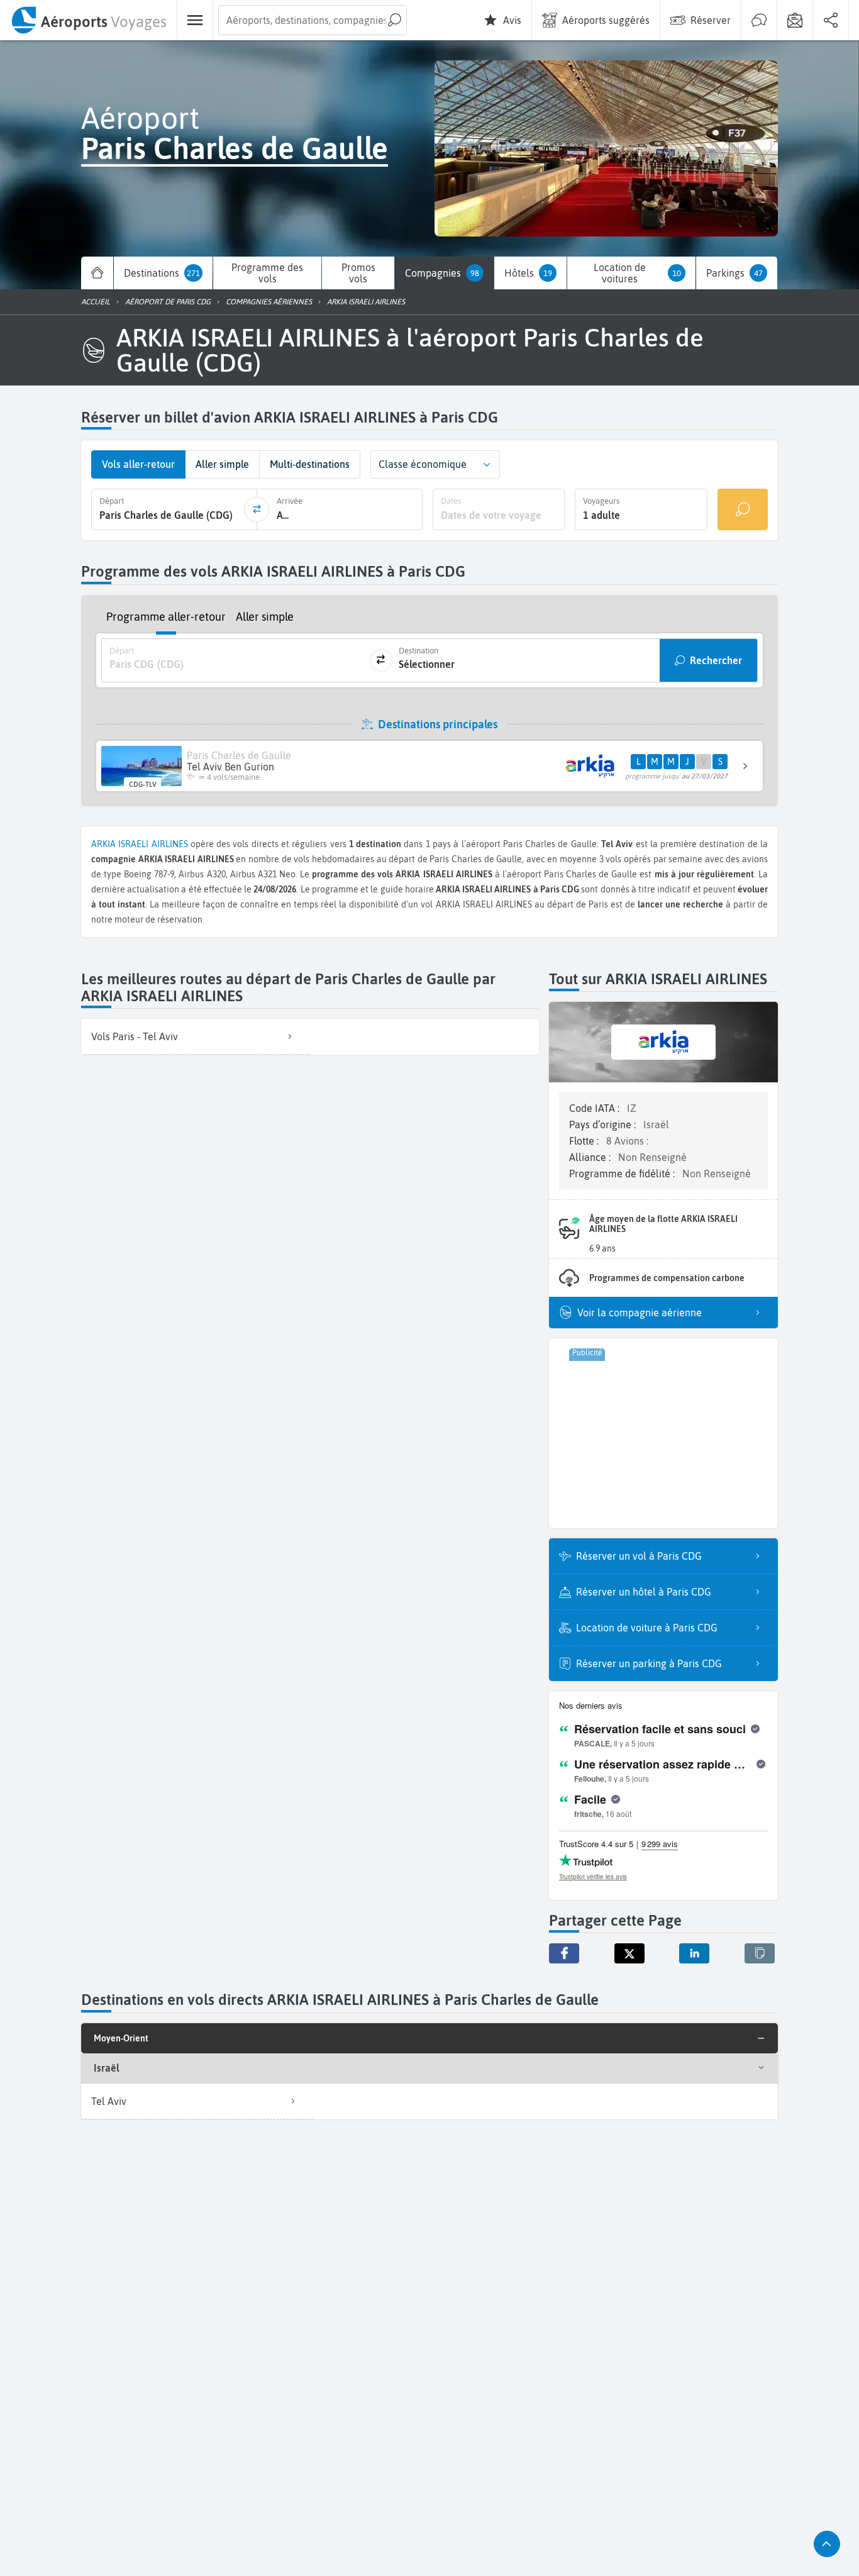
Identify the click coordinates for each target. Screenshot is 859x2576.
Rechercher (716, 660)
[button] (487, 464)
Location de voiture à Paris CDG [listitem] (647, 1628)
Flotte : (585, 1141)
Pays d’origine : (604, 1124)
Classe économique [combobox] (423, 464)
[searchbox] (313, 20)
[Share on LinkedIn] (694, 1953)
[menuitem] (88, 20)
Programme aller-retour (166, 617)
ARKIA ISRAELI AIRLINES (141, 844)
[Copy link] (760, 1953)
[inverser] (257, 509)
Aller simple (265, 617)
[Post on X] (629, 1953)
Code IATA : (596, 1108)
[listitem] (196, 1037)
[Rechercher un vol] (743, 509)
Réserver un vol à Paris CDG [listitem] (639, 1556)
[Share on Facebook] (564, 1953)
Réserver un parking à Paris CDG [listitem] (649, 1663)
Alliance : (591, 1157)
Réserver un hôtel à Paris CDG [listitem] (644, 1592)
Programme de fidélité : (623, 1174)
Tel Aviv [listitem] (109, 2101)
